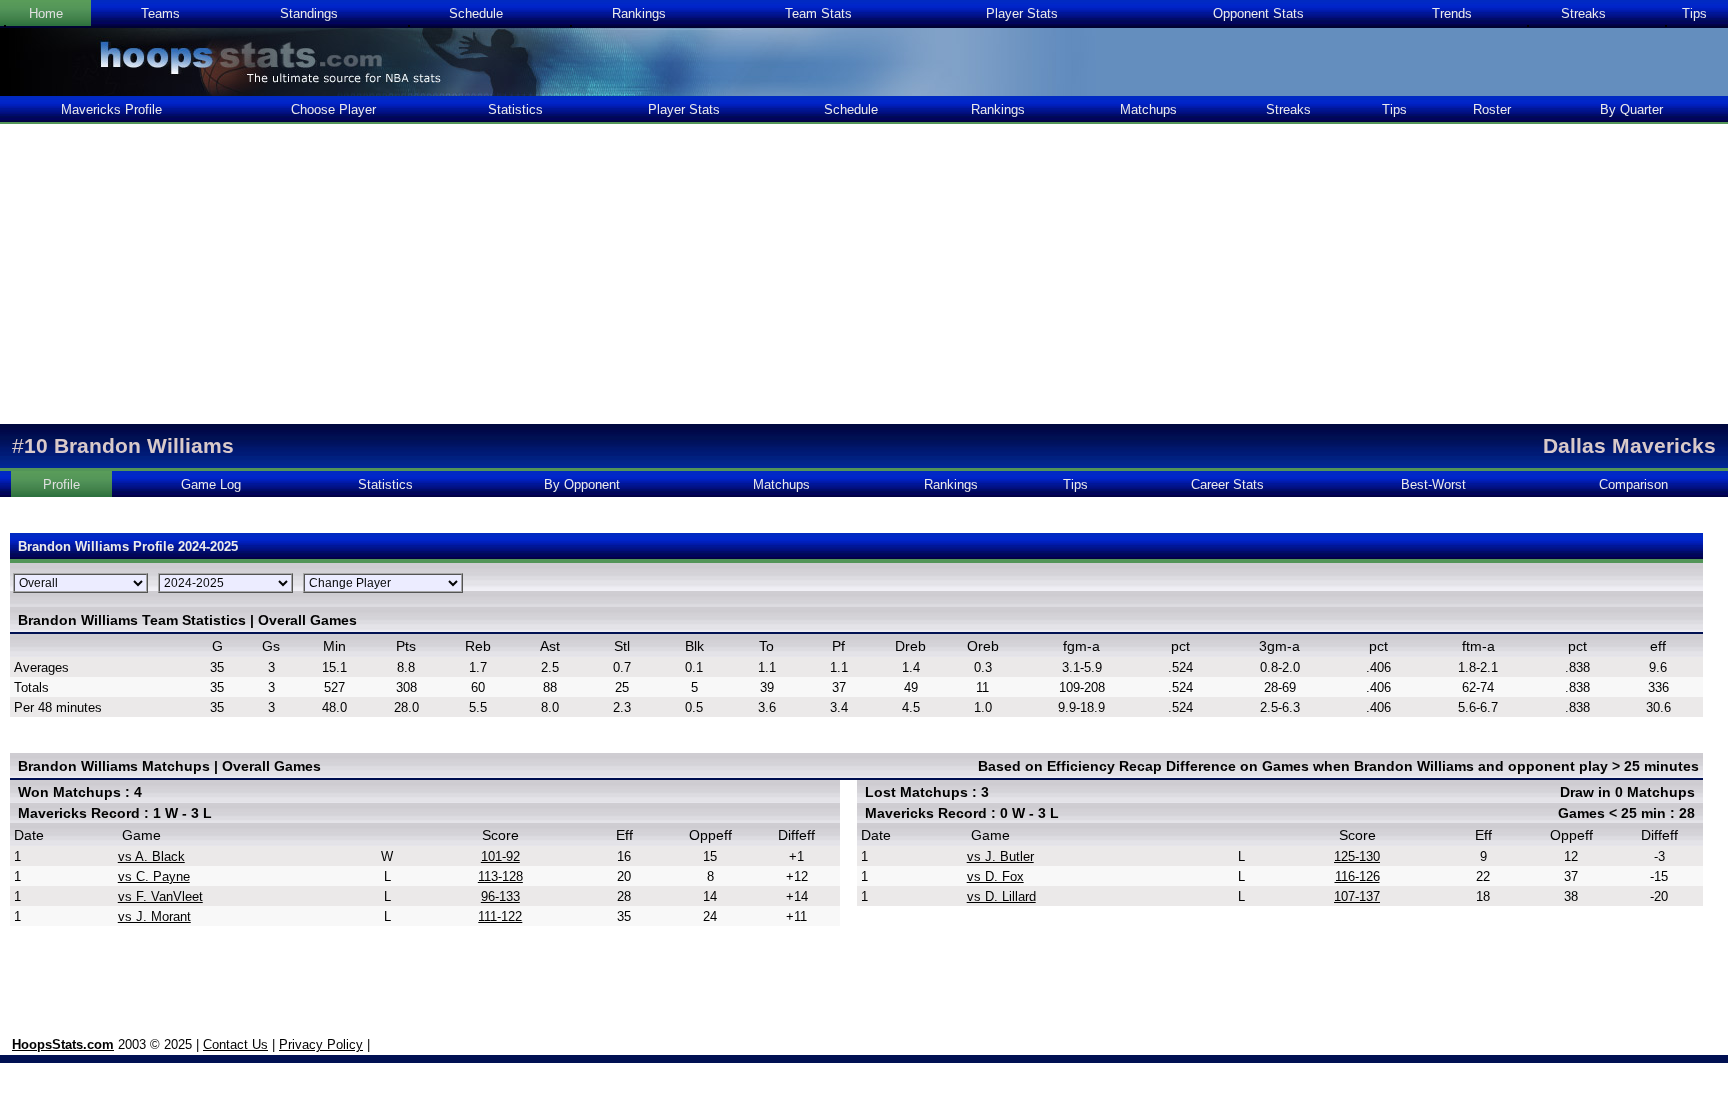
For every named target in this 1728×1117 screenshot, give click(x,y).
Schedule (476, 13)
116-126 (1357, 876)
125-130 (1357, 856)
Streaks (1583, 13)
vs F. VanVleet (160, 896)
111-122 (500, 916)
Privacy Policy (321, 1044)
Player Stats (1022, 13)
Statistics (515, 109)
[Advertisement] (864, 274)
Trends (1452, 13)
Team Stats (818, 13)
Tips (1694, 13)
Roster (1492, 109)
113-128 (500, 876)
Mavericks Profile (111, 109)
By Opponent (582, 484)
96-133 (500, 896)
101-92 (500, 856)
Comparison (1633, 484)
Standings (309, 13)
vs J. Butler (1000, 856)
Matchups (1148, 109)
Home (46, 13)
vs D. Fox (995, 876)
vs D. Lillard (1001, 896)
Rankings (639, 13)
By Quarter (1631, 109)
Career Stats (1227, 484)
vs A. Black (151, 856)
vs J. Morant (154, 916)
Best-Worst (1433, 484)
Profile (61, 484)
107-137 (1357, 896)
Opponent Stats (1258, 13)
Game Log (211, 484)
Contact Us (235, 1044)
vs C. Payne (154, 876)
